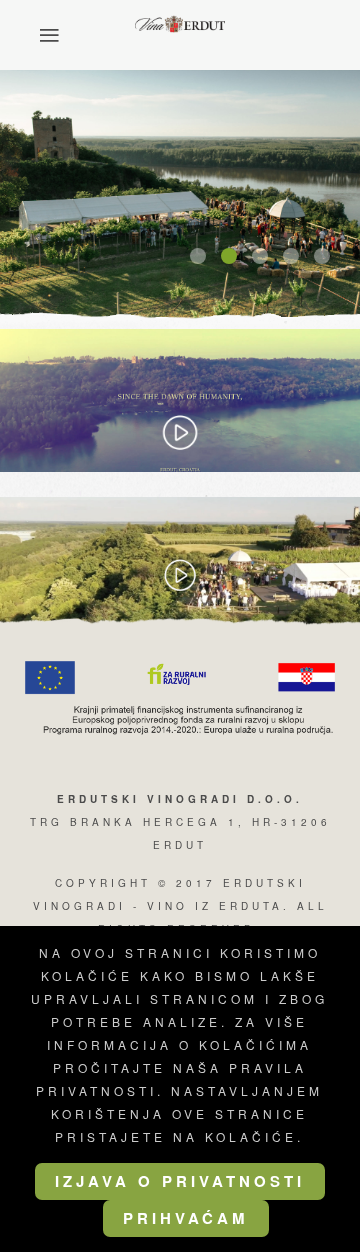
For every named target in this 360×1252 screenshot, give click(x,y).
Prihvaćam (186, 1218)
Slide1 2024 (205, 257)
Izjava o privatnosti (180, 1181)
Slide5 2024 (329, 257)
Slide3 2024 (267, 257)
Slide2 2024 (236, 257)
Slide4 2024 (298, 257)
